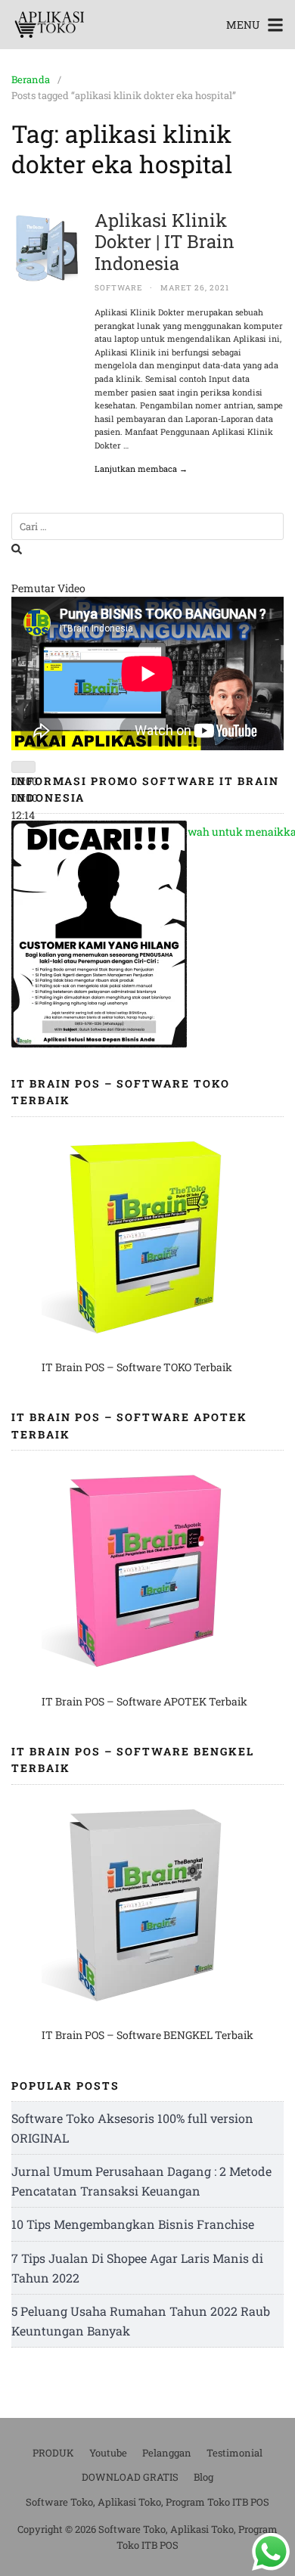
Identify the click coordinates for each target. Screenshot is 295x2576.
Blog (203, 2477)
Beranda (31, 79)
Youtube (108, 2453)
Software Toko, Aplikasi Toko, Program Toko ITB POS (147, 2502)
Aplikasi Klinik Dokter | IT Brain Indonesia (165, 242)
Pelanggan (167, 2453)
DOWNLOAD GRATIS (130, 2477)
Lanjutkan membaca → (141, 469)
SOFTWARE (118, 288)
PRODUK (53, 2453)
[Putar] (23, 767)
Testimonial (234, 2453)
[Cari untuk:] (147, 527)
